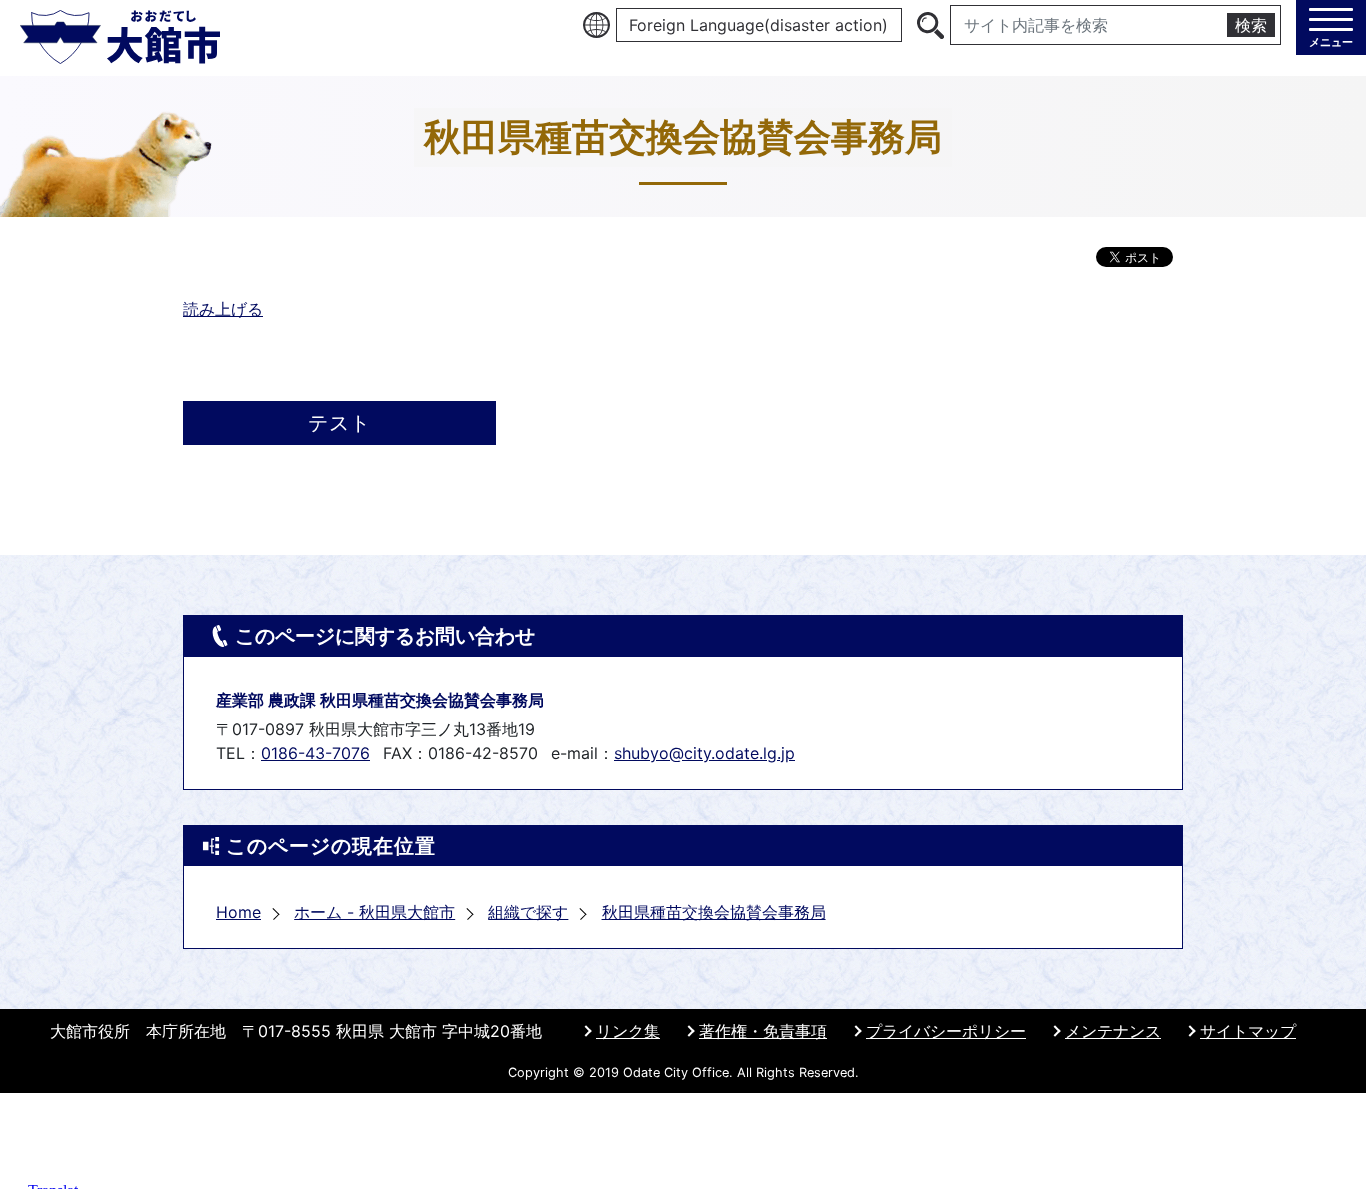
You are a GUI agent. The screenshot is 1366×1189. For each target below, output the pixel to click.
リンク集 (628, 1031)
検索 (1251, 25)
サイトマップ (1248, 1031)
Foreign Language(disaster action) (758, 25)
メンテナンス (1113, 1031)
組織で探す (528, 912)
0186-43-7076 (315, 753)
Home (238, 912)
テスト (339, 423)
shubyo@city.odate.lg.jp (704, 753)
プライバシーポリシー (946, 1031)
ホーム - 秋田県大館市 (374, 912)
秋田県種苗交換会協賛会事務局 (714, 912)
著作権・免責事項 (763, 1031)
